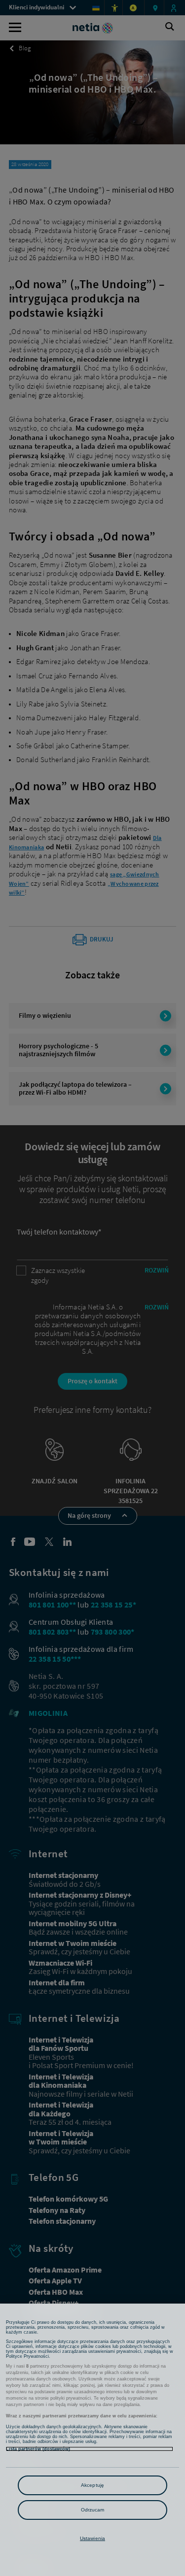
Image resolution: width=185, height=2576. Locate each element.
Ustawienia (92, 2538)
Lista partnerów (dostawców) (38, 2449)
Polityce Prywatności (27, 2356)
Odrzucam (93, 2510)
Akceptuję (92, 2485)
